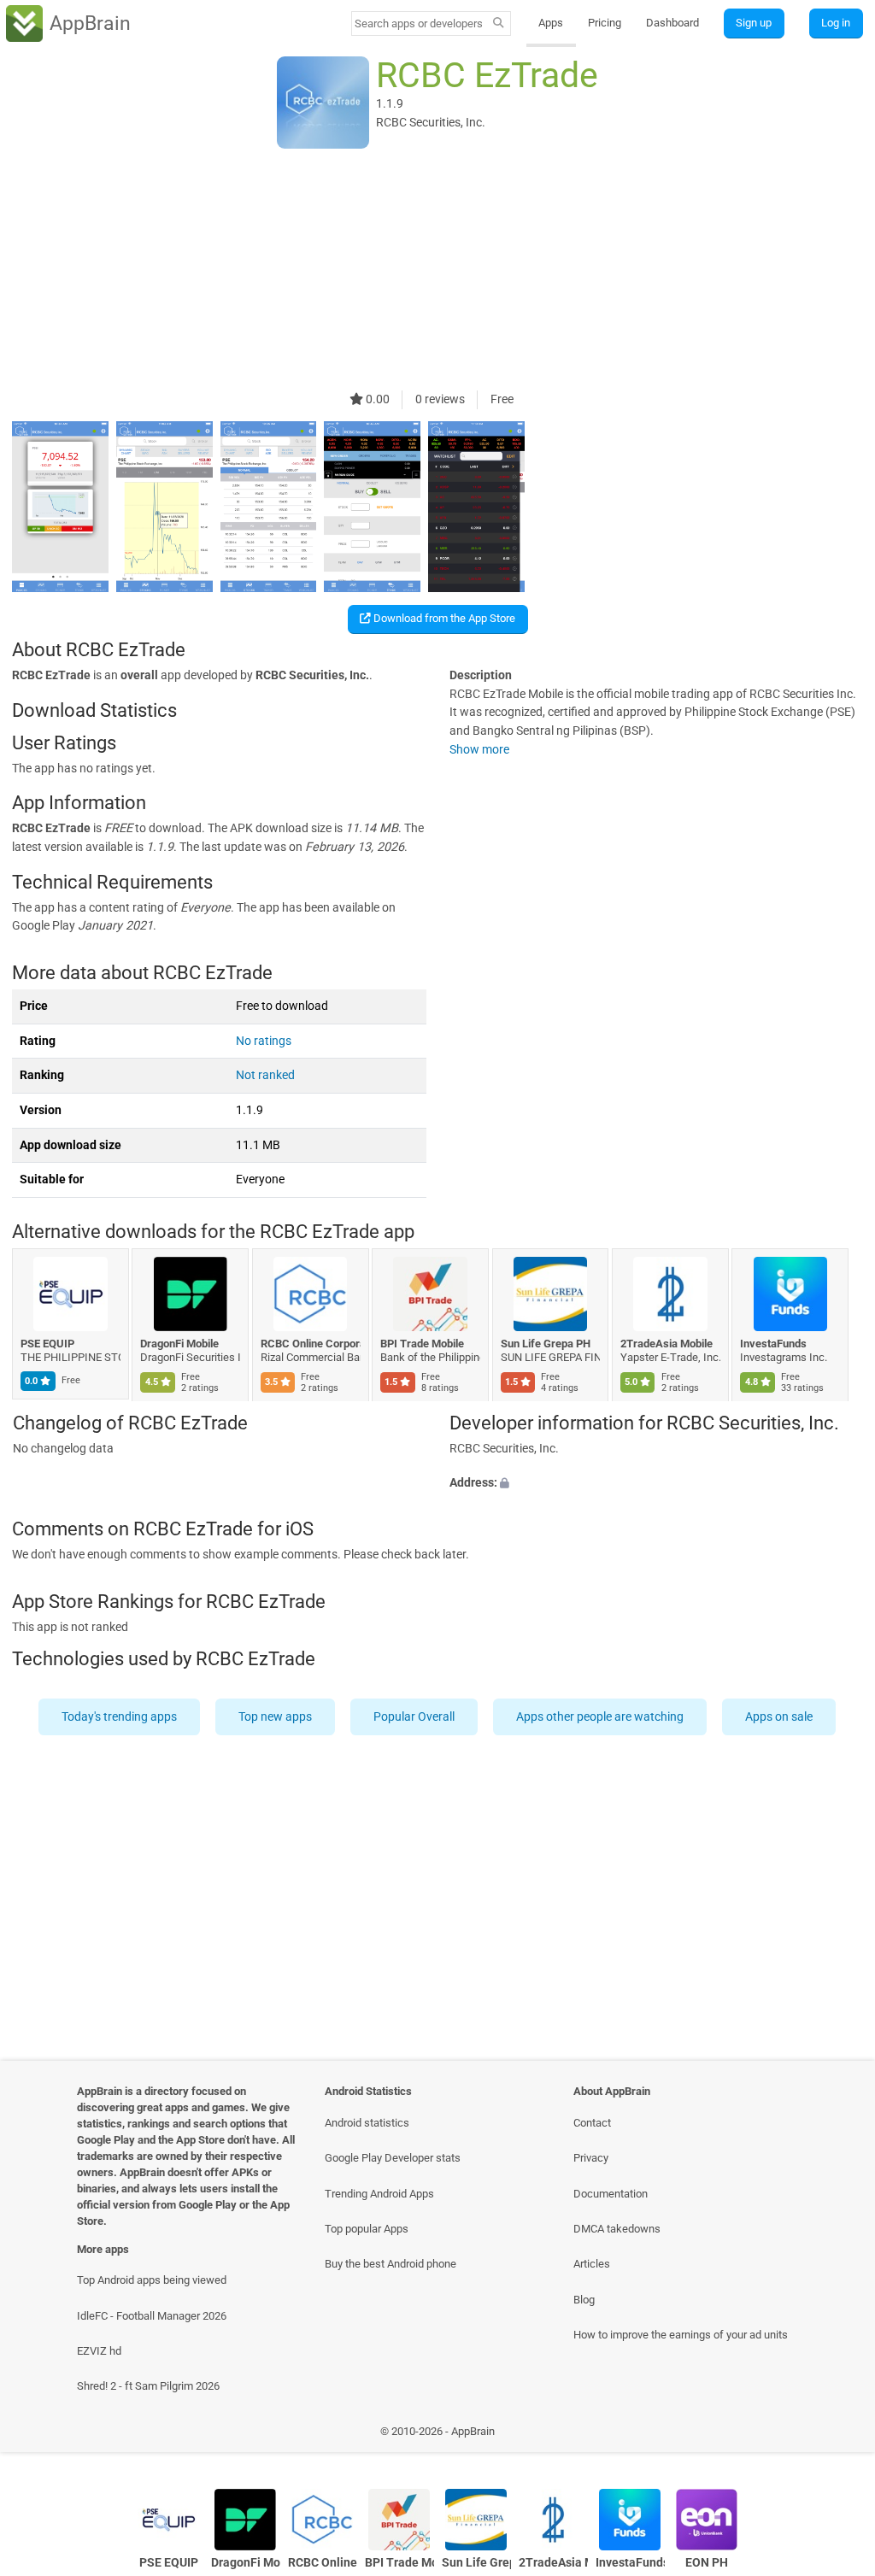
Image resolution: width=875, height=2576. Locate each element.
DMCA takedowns (617, 2229)
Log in (836, 23)
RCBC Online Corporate (311, 1344)
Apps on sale (780, 1717)
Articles (592, 2264)
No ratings (264, 1041)
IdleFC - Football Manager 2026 (152, 2316)
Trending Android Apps (379, 2194)
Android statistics (367, 2123)
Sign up (754, 23)
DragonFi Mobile (180, 1344)
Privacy (591, 2158)
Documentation (611, 2194)
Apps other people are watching (601, 1717)
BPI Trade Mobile (423, 1344)
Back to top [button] (837, 2435)
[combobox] (420, 23)
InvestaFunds (774, 1344)
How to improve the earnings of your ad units (681, 2335)
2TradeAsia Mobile (667, 1344)
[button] (656, 1483)
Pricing (605, 23)
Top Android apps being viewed (152, 2280)
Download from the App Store (443, 618)
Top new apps (276, 1717)
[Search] (499, 24)
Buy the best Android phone (391, 2264)
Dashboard (672, 23)
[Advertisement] (437, 271)
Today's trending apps (120, 1717)
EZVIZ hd (99, 2351)
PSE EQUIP (47, 1344)
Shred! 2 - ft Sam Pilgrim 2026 (148, 2386)
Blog (584, 2300)
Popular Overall (415, 1717)
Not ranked (265, 1075)
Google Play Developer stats (393, 2158)
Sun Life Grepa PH (546, 1344)
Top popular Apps (367, 2229)
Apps (551, 23)
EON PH (707, 2563)
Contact (592, 2123)
